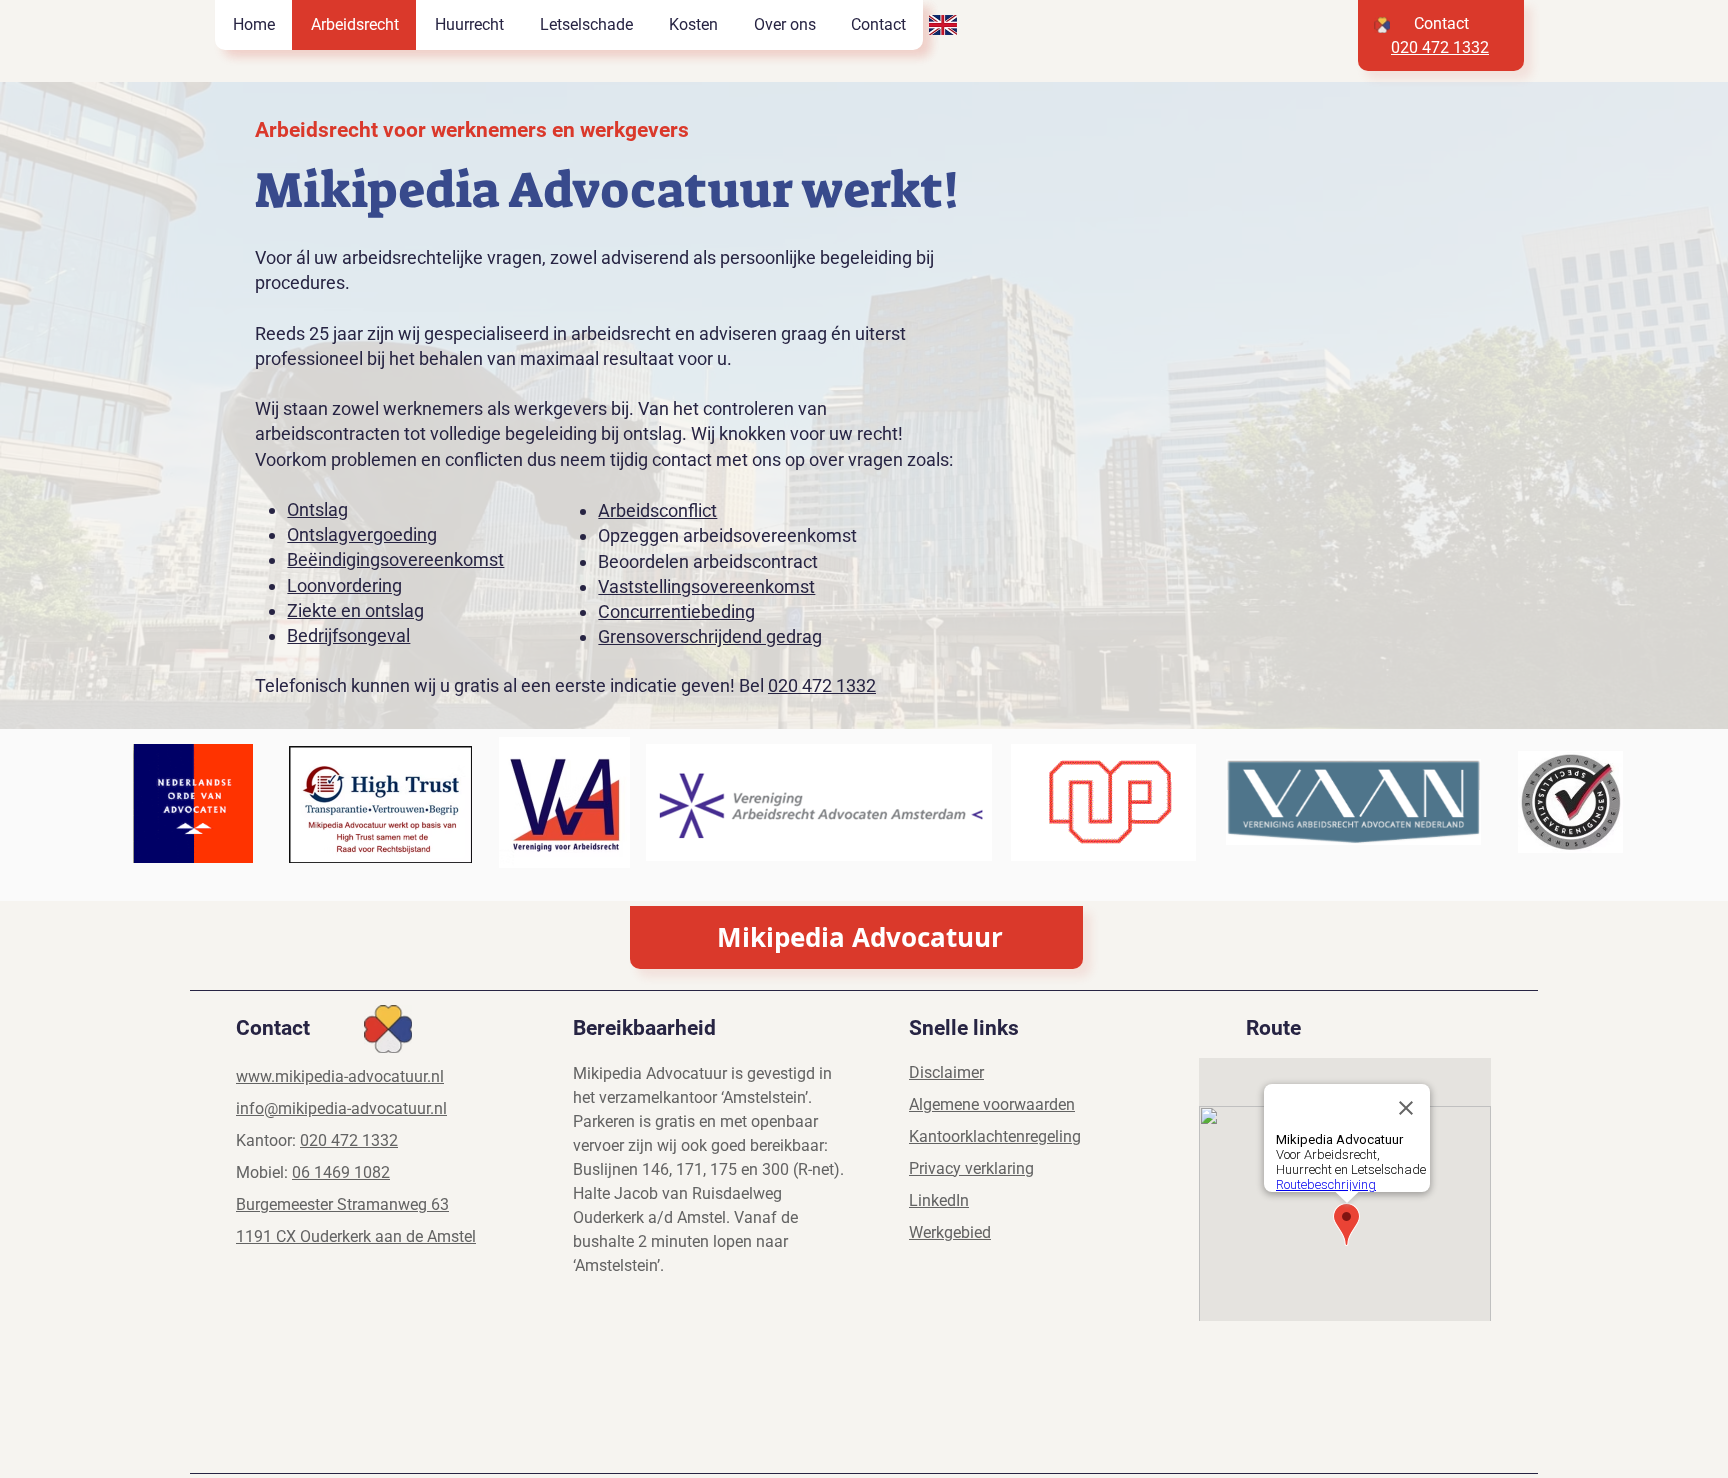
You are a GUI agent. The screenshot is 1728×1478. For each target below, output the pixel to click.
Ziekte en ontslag (355, 610)
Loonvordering (344, 585)
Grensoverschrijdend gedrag (710, 636)
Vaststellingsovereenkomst (706, 586)
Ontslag (317, 509)
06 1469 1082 (341, 1172)
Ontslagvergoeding (362, 534)
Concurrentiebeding (676, 611)
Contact (1441, 23)
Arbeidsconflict (657, 510)
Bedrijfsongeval (348, 635)
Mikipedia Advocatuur (860, 937)
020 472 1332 (822, 685)
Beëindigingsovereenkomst (395, 559)
